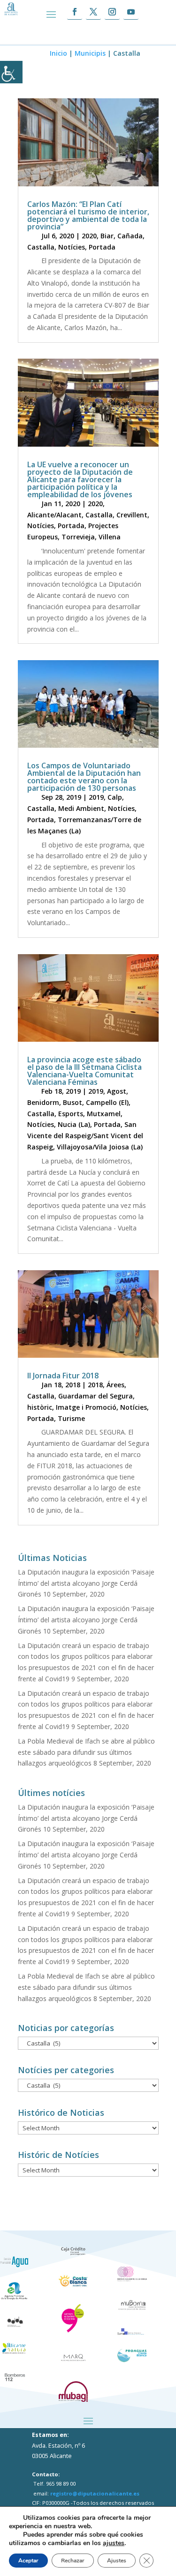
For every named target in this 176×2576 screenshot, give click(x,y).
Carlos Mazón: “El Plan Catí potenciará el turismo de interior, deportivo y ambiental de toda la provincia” (88, 215)
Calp (115, 797)
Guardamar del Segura (96, 1396)
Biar (107, 236)
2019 (96, 797)
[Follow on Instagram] (112, 12)
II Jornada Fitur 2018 (63, 1376)
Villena (110, 537)
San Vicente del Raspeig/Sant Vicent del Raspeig (85, 1136)
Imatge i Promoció (86, 1407)
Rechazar (73, 2561)
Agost (117, 1091)
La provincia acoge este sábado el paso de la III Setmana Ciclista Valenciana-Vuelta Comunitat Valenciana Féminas (84, 1071)
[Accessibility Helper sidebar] (11, 72)
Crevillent (132, 515)
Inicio (58, 53)
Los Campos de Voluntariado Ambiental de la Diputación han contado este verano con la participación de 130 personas (84, 777)
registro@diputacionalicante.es (95, 2493)
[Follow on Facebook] (75, 12)
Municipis (90, 53)
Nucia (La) (74, 1124)
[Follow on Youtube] (131, 12)
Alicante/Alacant (54, 515)
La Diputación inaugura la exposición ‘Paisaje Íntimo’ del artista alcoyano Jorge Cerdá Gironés (86, 1583)
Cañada (130, 236)
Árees (115, 1385)
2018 (95, 1385)
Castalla (41, 247)
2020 (89, 236)
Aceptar (28, 2561)
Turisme (71, 1418)
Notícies (72, 247)
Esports (71, 1114)
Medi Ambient (81, 808)
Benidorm (43, 1102)
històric (40, 1407)
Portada (102, 247)
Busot (73, 1102)
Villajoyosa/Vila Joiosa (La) (100, 1147)
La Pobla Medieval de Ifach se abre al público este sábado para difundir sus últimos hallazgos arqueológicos (86, 1752)
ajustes (114, 2543)
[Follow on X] (93, 12)
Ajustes (117, 2561)
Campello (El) (107, 1102)
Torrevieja (78, 537)
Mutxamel (104, 1114)
